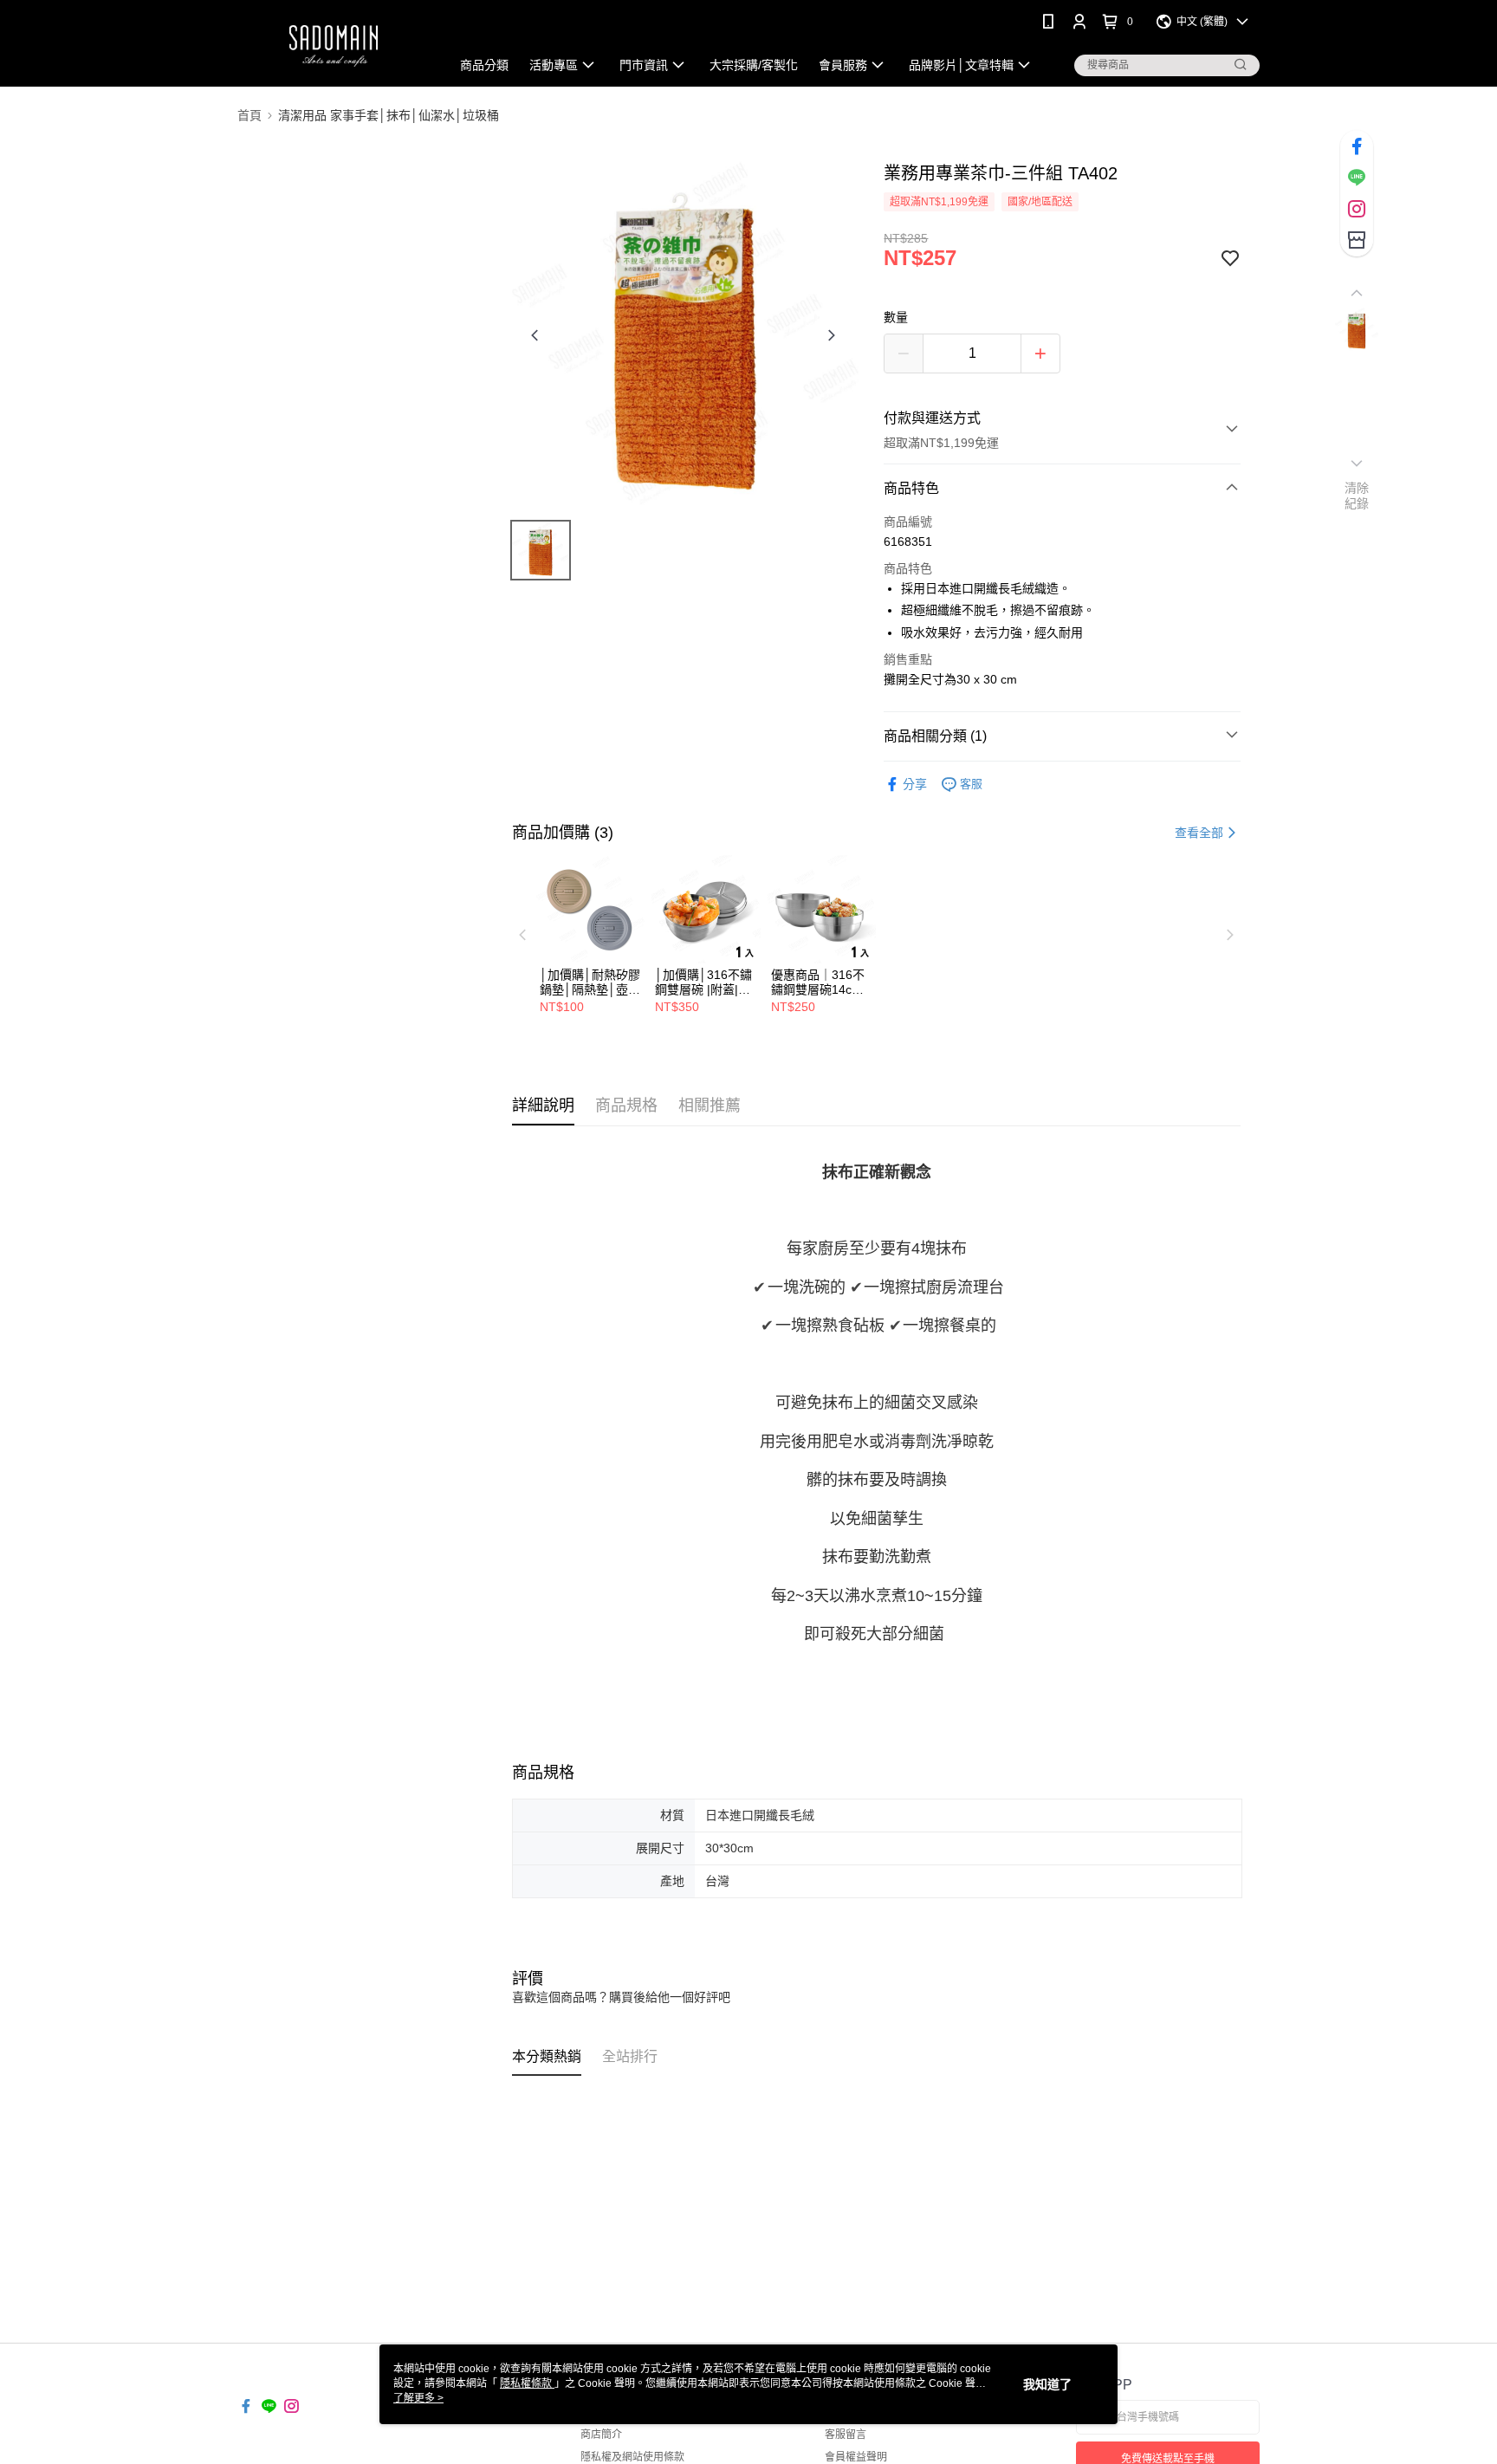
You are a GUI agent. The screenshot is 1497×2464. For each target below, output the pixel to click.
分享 (915, 784)
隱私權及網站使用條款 (632, 2457)
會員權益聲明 (856, 2457)
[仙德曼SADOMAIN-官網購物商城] (334, 45)
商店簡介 (601, 2435)
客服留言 (846, 2435)
